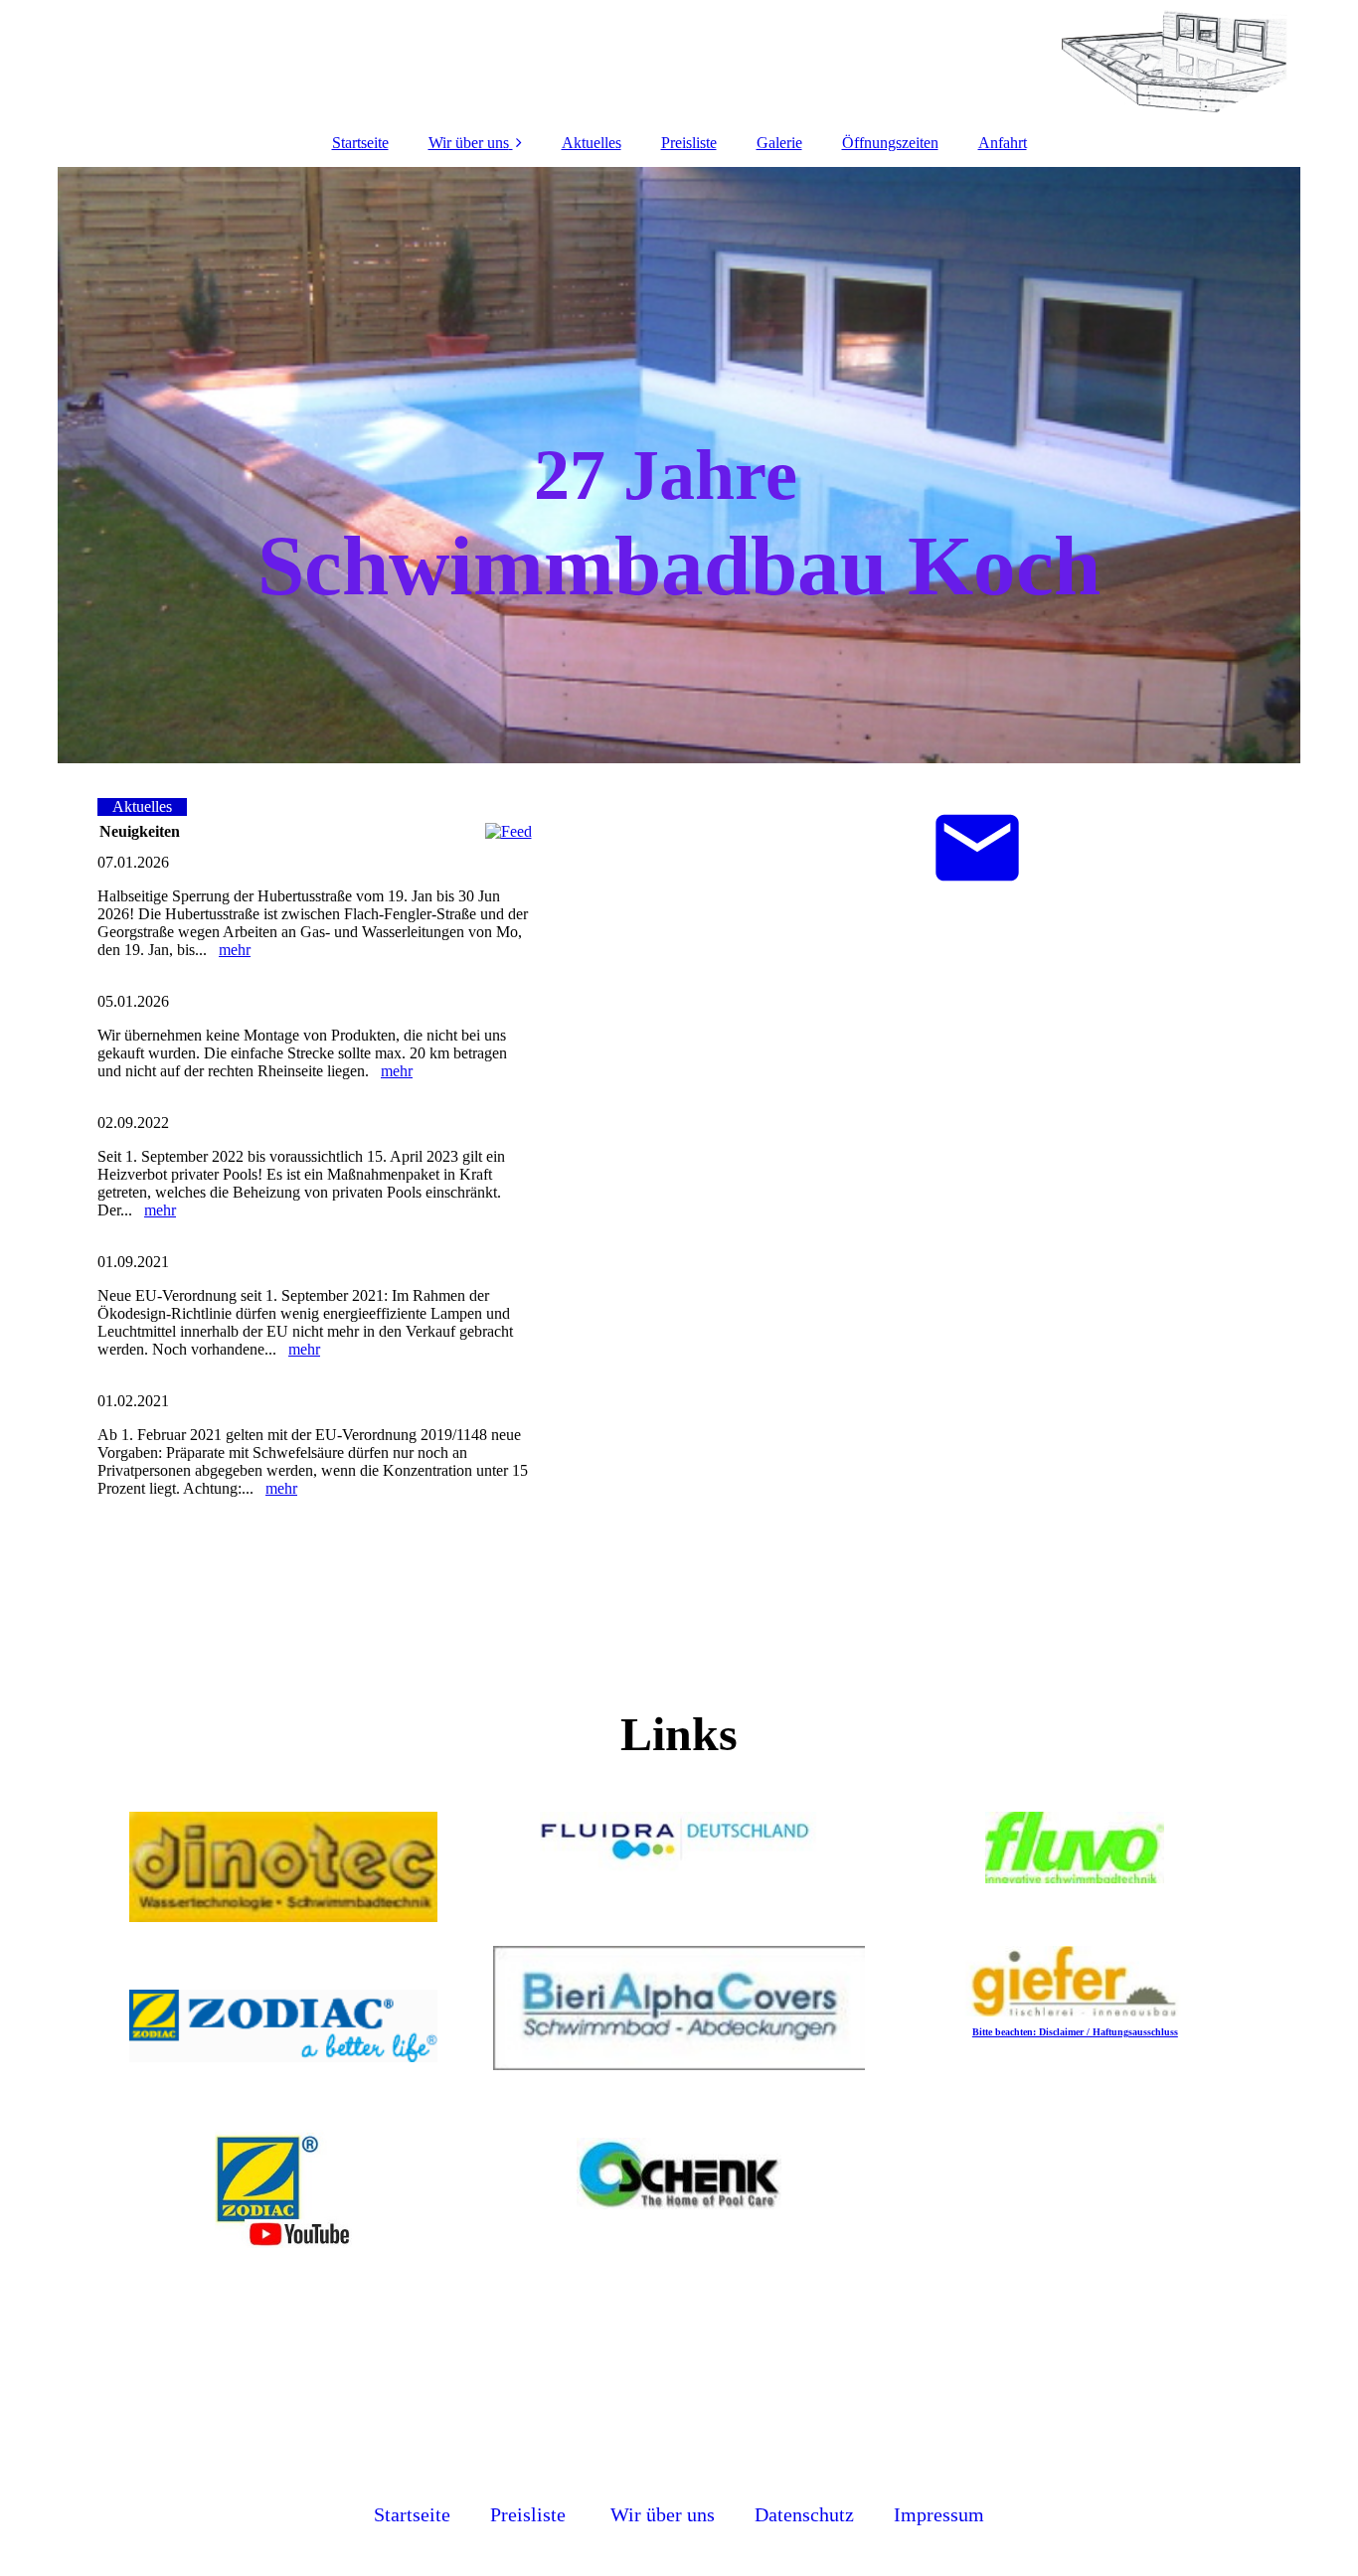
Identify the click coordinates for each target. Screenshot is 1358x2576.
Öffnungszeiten (890, 143)
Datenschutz (804, 2514)
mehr (235, 950)
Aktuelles (592, 143)
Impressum (939, 2514)
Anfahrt (1003, 143)
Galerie (779, 143)
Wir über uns (469, 143)
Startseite (360, 143)
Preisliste (689, 143)
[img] (679, 60)
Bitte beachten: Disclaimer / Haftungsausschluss (1075, 2032)
